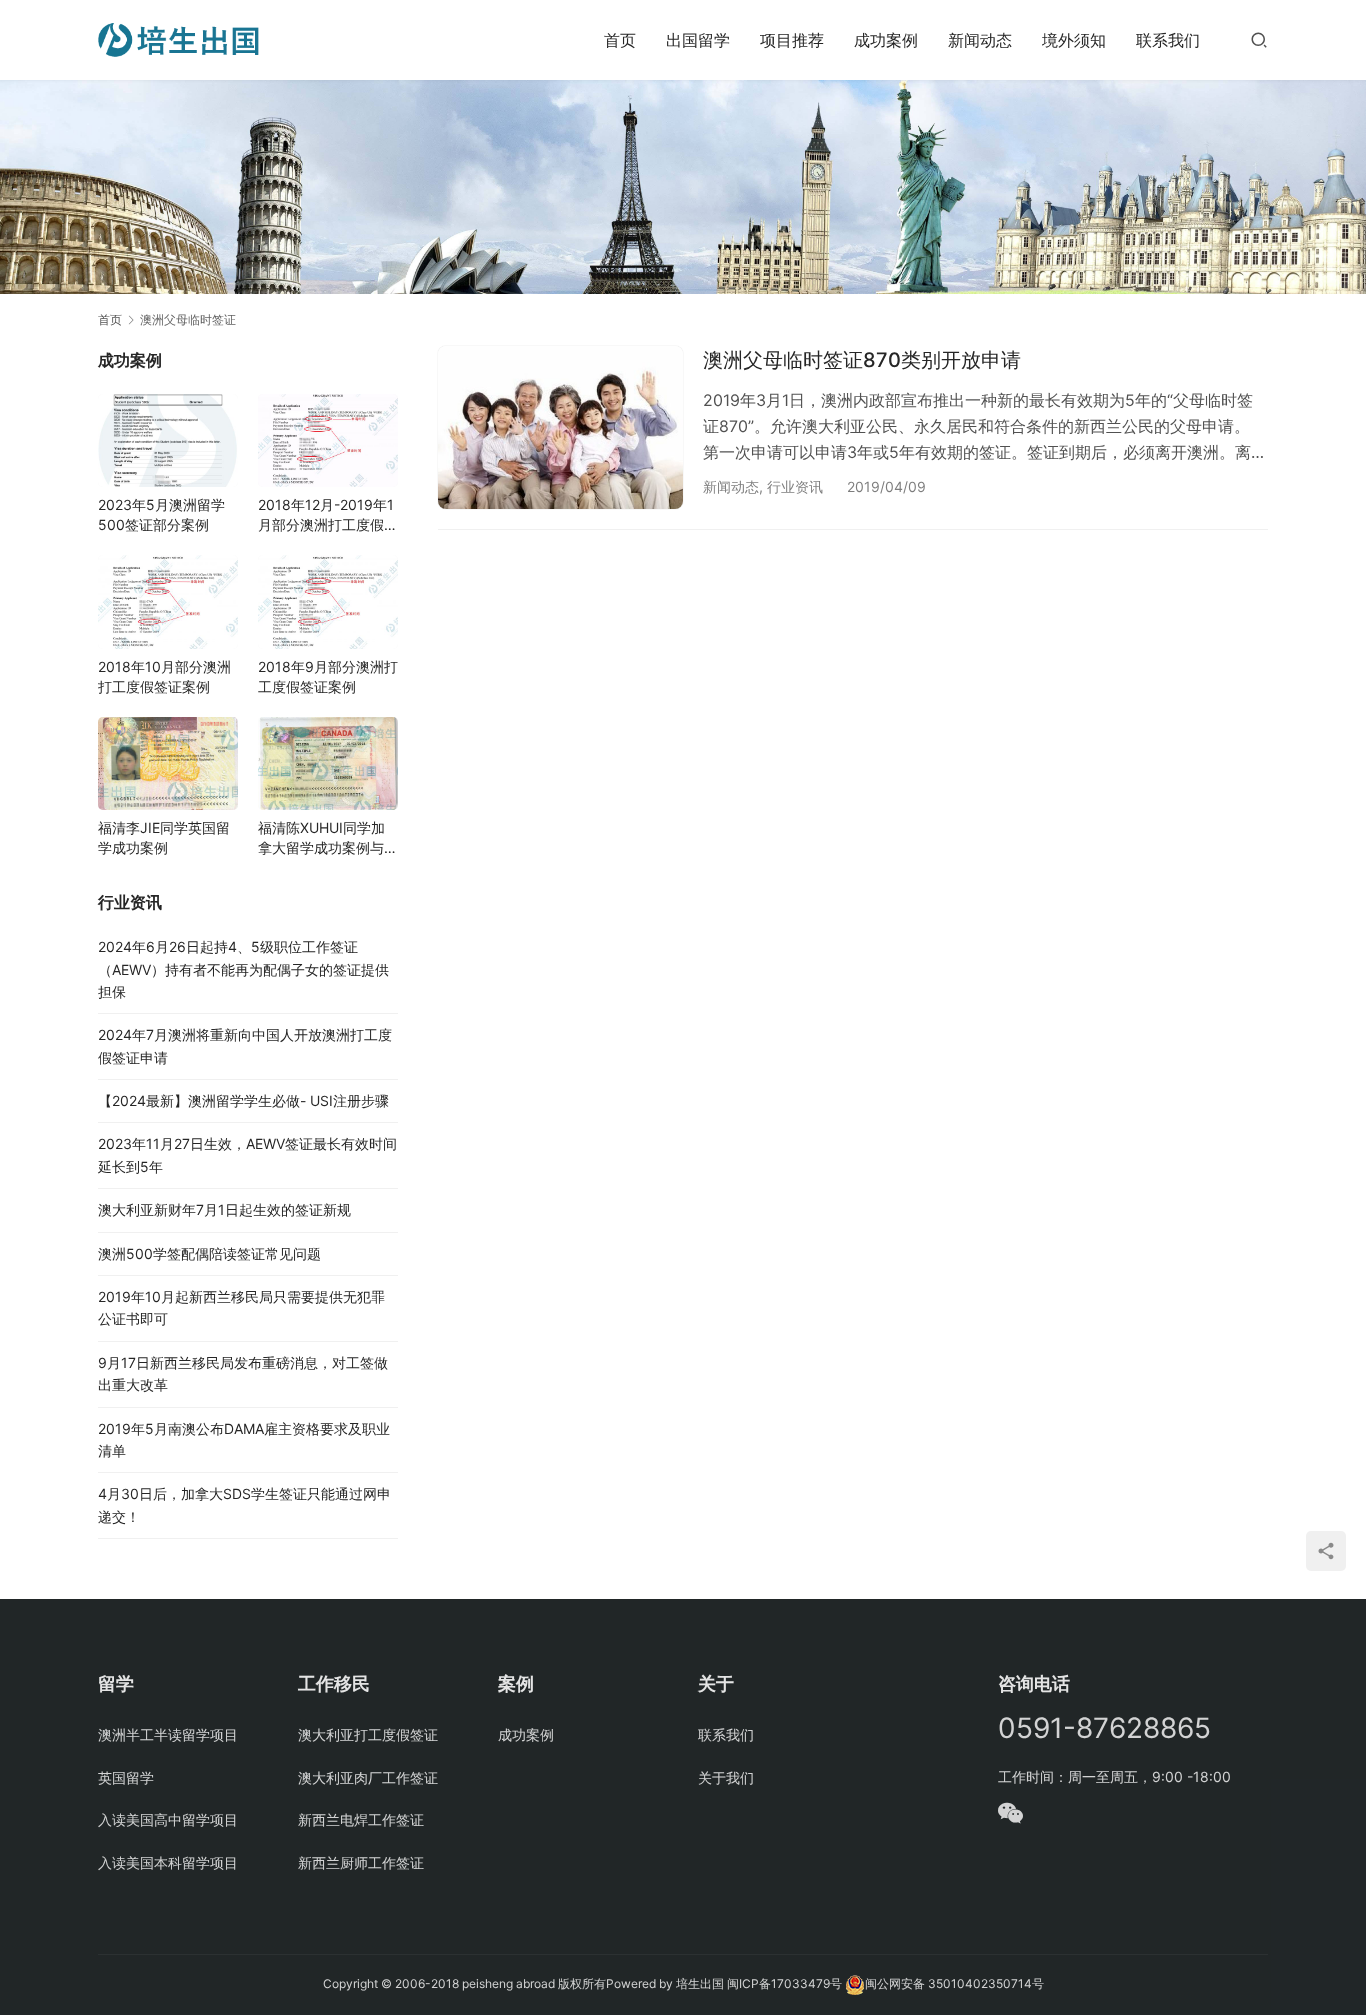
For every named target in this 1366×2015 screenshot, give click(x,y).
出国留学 (698, 40)
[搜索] (1259, 39)
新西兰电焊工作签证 (361, 1819)
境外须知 (1074, 40)
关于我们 (726, 1777)
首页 (620, 40)
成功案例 (886, 40)
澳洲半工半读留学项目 (168, 1734)
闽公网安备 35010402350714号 (954, 1983)
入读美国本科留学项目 (168, 1862)
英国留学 (126, 1777)
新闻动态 (980, 40)
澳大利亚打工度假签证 (368, 1734)
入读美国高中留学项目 (168, 1819)
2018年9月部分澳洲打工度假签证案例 (328, 676)
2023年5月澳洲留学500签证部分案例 (161, 514)
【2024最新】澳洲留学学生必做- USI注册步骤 (243, 1100)
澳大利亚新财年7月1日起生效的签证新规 (224, 1209)
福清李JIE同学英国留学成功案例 (164, 837)
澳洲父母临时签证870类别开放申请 (862, 360)
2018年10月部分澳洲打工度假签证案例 (164, 676)
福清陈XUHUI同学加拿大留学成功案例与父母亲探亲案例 (328, 838)
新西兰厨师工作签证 (361, 1862)
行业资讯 (795, 486)
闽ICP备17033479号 (784, 1983)
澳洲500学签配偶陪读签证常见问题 (209, 1253)
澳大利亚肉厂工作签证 (368, 1777)
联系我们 (1168, 40)
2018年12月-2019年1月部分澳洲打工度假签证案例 (328, 515)
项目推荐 (792, 40)
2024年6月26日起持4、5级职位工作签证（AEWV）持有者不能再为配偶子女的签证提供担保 (243, 969)
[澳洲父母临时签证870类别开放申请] (560, 427)
